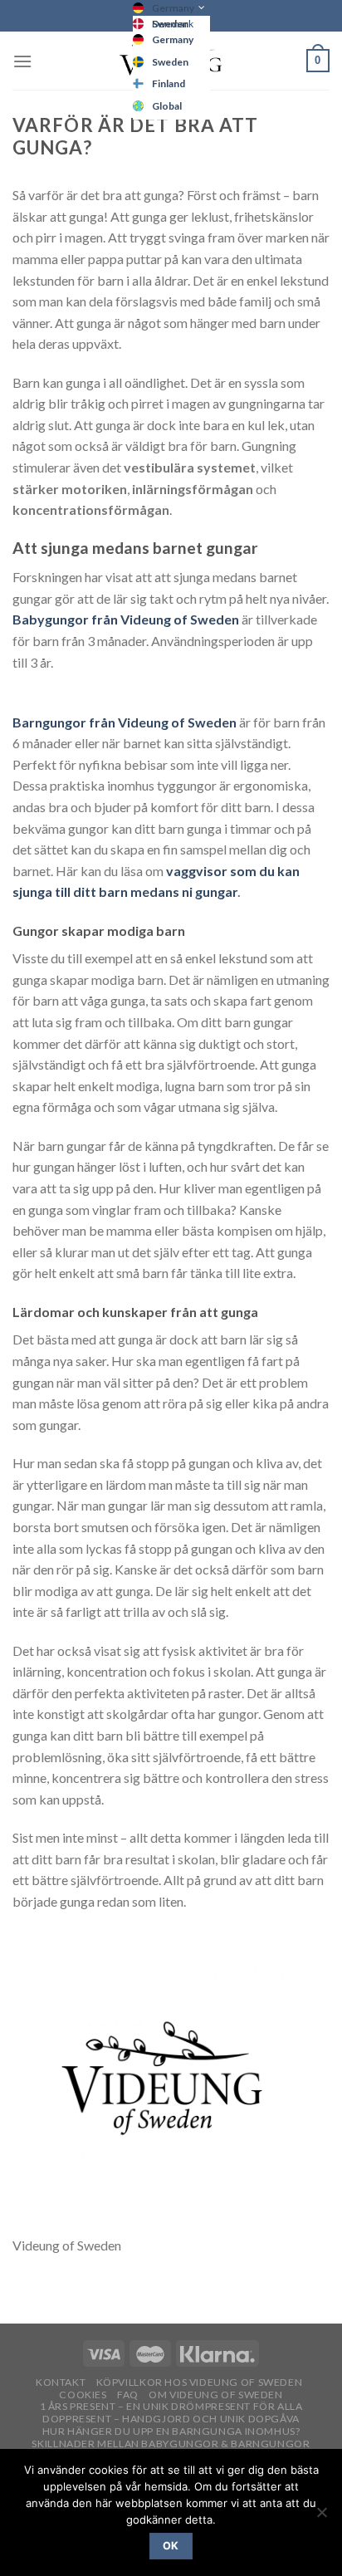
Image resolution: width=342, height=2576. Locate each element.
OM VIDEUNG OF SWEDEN (215, 2395)
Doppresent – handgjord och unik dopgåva (171, 2419)
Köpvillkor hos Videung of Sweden (200, 2382)
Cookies (83, 2395)
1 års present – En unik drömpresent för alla (171, 2406)
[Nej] (321, 2517)
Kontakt (61, 2382)
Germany (173, 8)
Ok (171, 2546)
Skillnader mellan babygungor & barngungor (171, 2444)
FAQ (128, 2395)
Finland (169, 83)
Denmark (173, 24)
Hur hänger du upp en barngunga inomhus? (171, 2431)
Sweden (170, 62)
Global (167, 106)
